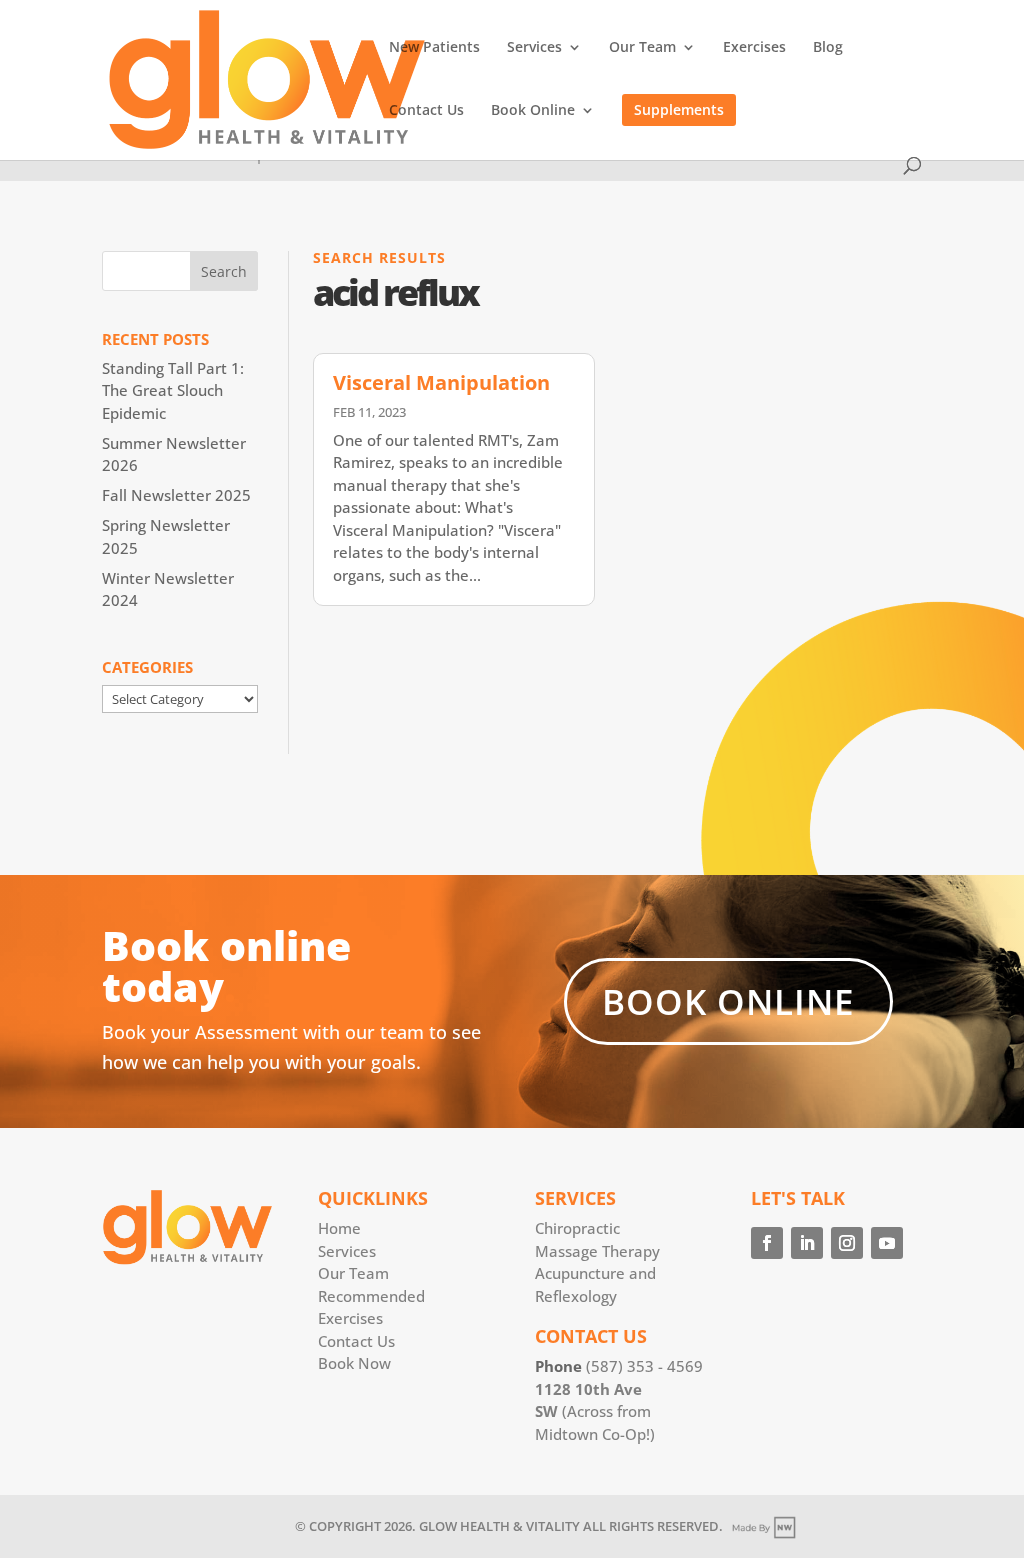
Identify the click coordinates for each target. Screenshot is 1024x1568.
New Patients (434, 48)
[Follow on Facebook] (767, 1243)
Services (534, 48)
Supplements (679, 109)
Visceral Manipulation (441, 382)
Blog (828, 48)
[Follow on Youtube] (887, 1243)
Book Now (354, 1363)
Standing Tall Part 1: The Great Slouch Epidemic (173, 390)
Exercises (754, 48)
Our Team (642, 48)
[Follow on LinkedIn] (807, 1243)
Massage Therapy (597, 1251)
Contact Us (426, 111)
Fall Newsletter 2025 (176, 495)
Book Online (533, 111)
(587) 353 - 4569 (644, 1366)
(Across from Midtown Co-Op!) (595, 1411)
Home (339, 1228)
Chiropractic (577, 1228)
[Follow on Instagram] (847, 1243)
